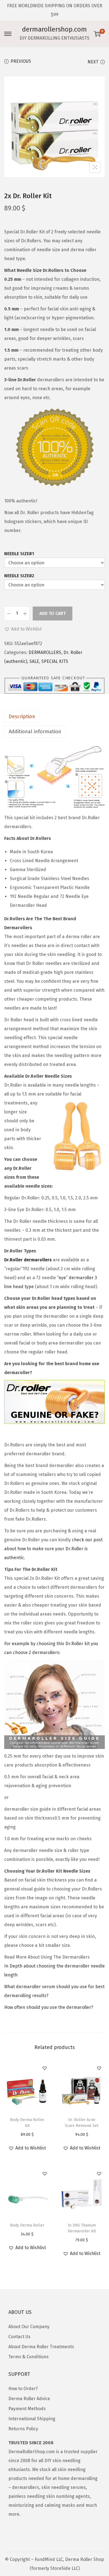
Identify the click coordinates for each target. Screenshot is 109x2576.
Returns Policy (23, 2429)
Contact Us (19, 2337)
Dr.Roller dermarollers (28, 1260)
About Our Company (29, 2327)
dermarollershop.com (54, 29)
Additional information (35, 732)
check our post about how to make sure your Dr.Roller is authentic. (53, 1549)
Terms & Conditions (29, 2357)
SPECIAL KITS (55, 661)
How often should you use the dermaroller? (49, 2007)
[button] (23, 629)
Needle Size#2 (19, 576)
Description (22, 717)
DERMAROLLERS (45, 652)
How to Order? (23, 2389)
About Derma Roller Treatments (41, 2347)
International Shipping (32, 2419)
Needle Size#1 (19, 554)
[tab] (54, 717)
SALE (34, 661)
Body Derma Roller (27, 2225)
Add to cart (53, 613)
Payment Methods (27, 2409)
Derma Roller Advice (29, 2399)
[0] (97, 34)
